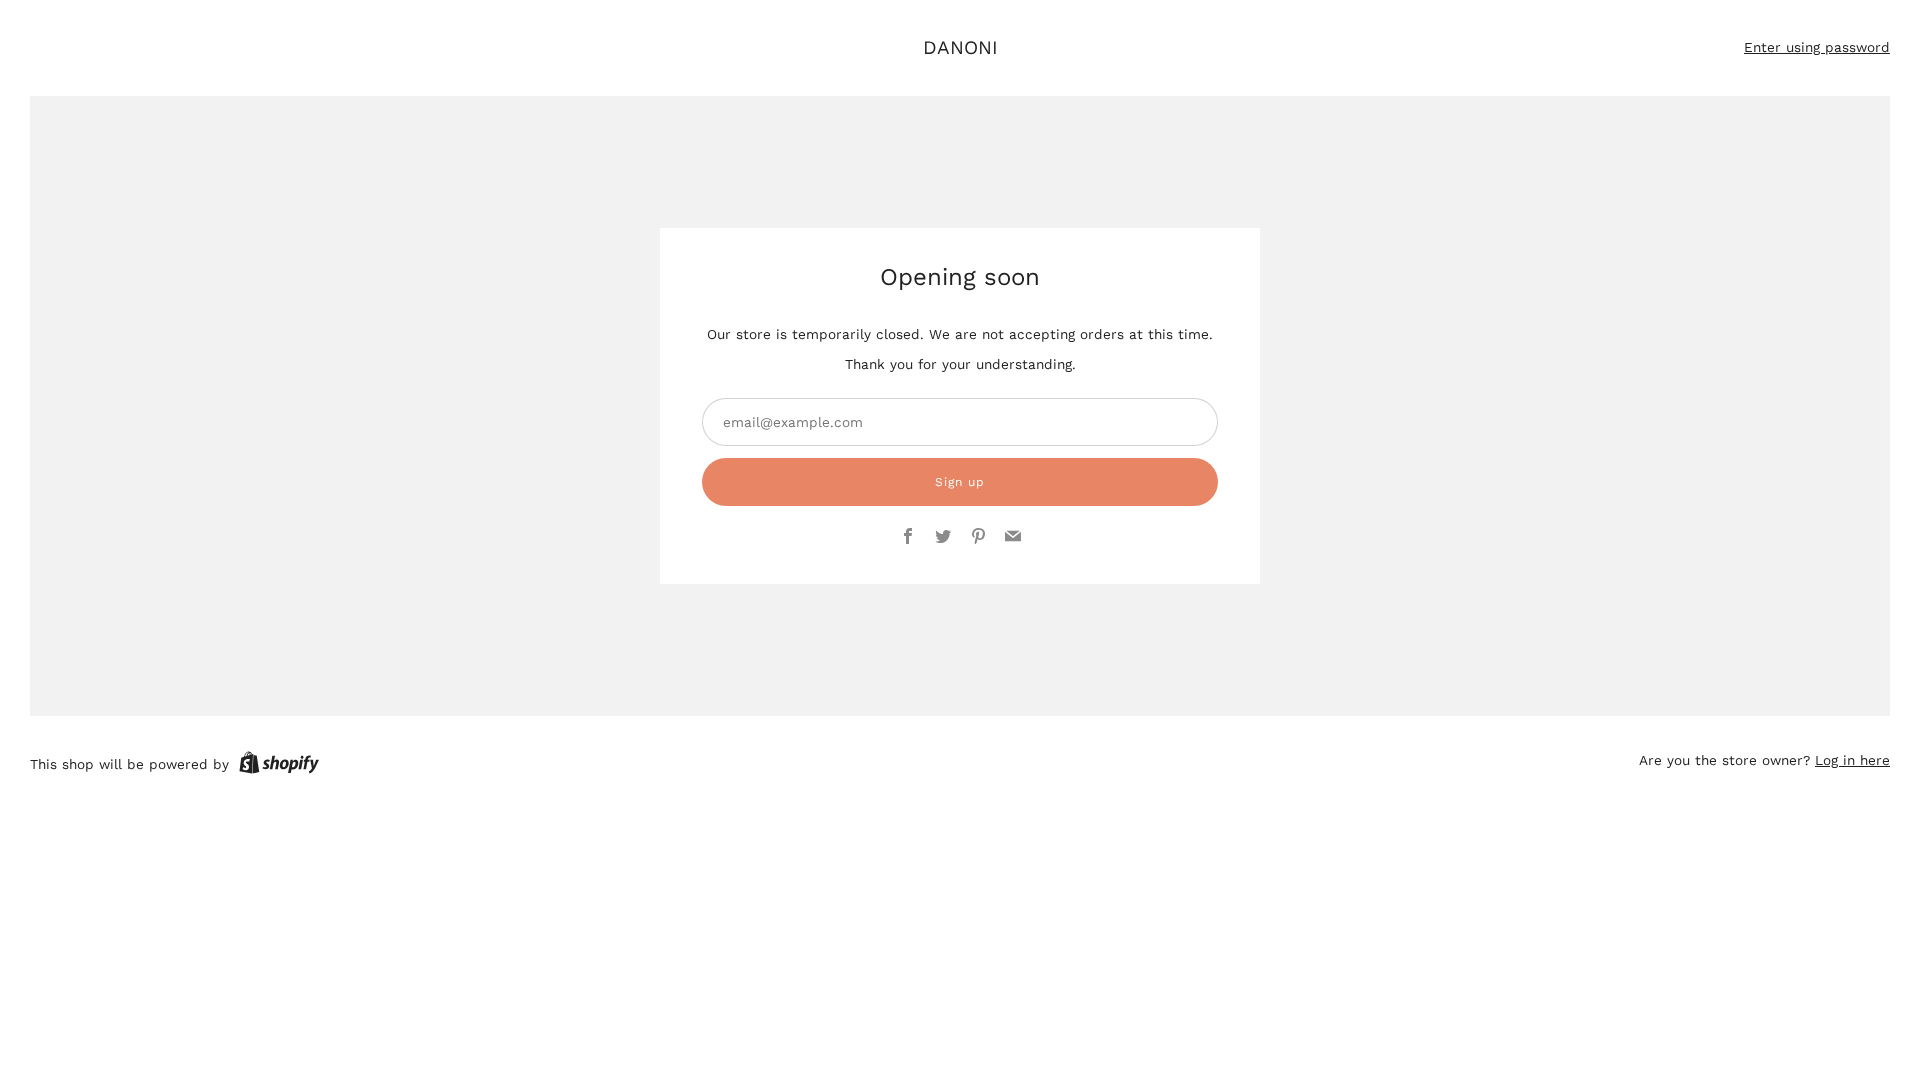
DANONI (960, 47)
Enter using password (1817, 47)
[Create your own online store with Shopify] (279, 766)
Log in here (1852, 760)
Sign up (960, 482)
